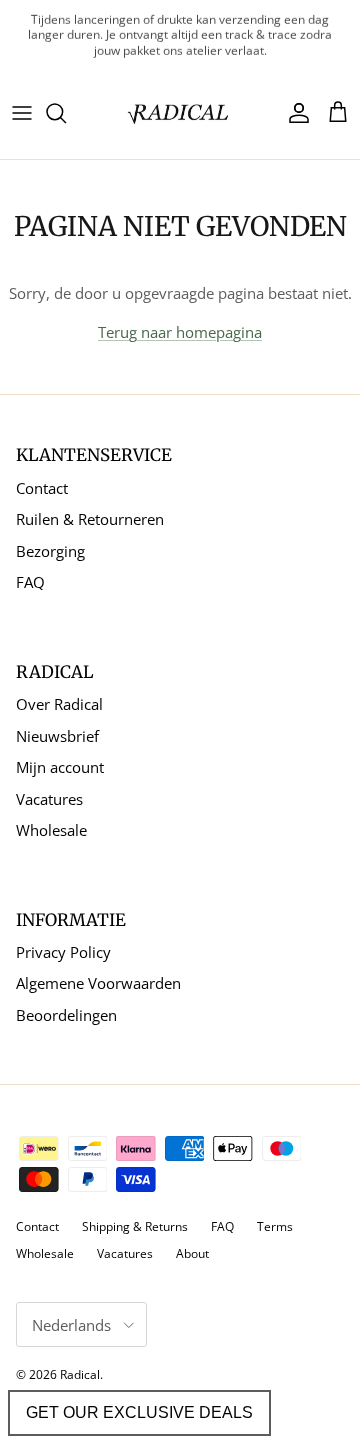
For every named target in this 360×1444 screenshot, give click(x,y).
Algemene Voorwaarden (98, 983)
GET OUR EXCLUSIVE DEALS (139, 1412)
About (192, 1253)
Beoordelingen (66, 1015)
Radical (80, 1374)
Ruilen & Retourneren (90, 519)
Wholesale (51, 830)
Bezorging (50, 551)
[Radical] (180, 112)
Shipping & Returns (135, 1226)
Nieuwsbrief (57, 736)
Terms (275, 1226)
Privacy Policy (63, 952)
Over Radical (59, 704)
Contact (42, 488)
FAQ (30, 582)
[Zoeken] (66, 113)
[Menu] (22, 113)
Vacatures (49, 799)
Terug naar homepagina (180, 332)
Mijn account (60, 767)
